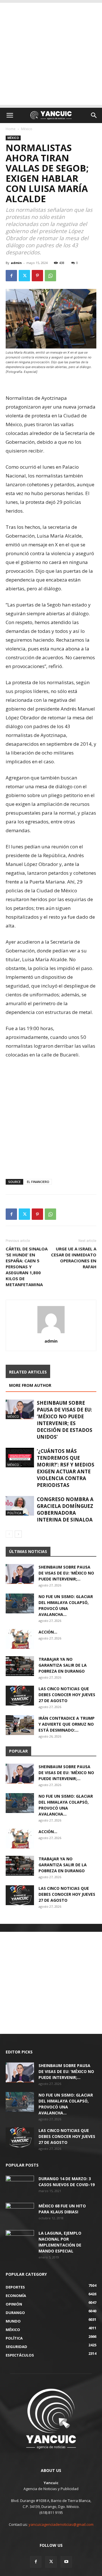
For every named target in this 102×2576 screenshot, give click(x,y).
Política (14, 1513)
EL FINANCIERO (38, 1182)
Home (11, 129)
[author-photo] (51, 1333)
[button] (10, 115)
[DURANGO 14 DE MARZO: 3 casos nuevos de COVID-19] (20, 2186)
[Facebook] (11, 276)
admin (16, 263)
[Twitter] (24, 276)
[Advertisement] (51, 54)
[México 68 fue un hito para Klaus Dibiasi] (20, 2213)
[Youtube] (66, 2562)
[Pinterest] (37, 276)
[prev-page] (9, 1534)
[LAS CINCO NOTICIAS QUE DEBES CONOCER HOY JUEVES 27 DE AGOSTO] (20, 1696)
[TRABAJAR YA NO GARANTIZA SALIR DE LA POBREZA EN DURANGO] (20, 1666)
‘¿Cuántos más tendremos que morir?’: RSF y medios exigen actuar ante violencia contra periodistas (66, 1468)
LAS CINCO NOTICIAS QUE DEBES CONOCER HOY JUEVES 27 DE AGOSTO (67, 1695)
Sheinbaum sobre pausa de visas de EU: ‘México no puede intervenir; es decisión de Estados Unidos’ (65, 1420)
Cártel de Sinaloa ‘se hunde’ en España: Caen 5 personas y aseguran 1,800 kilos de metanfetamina (27, 1267)
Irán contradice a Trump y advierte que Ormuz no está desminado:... (67, 1724)
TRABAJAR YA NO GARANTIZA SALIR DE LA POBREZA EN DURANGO (63, 1665)
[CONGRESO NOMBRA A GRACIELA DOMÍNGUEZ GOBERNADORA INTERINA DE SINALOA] (20, 1506)
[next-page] (18, 1534)
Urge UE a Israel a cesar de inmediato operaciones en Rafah (74, 1258)
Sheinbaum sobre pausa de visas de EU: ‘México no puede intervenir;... (66, 1573)
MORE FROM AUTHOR (30, 1385)
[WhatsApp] (50, 276)
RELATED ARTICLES (28, 1372)
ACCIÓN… (48, 1632)
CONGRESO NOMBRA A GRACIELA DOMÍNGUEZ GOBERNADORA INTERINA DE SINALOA (65, 1509)
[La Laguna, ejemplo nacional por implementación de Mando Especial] (20, 2240)
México (27, 129)
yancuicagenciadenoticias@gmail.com (61, 2524)
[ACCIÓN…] (20, 1639)
